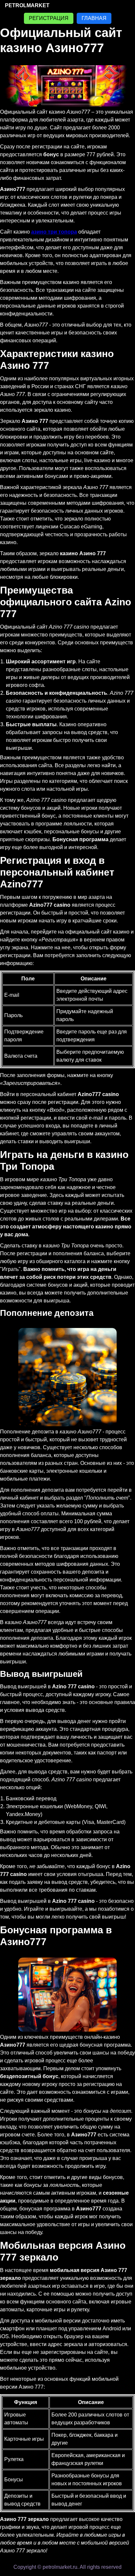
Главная (94, 18)
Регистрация (49, 18)
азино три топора (54, 232)
